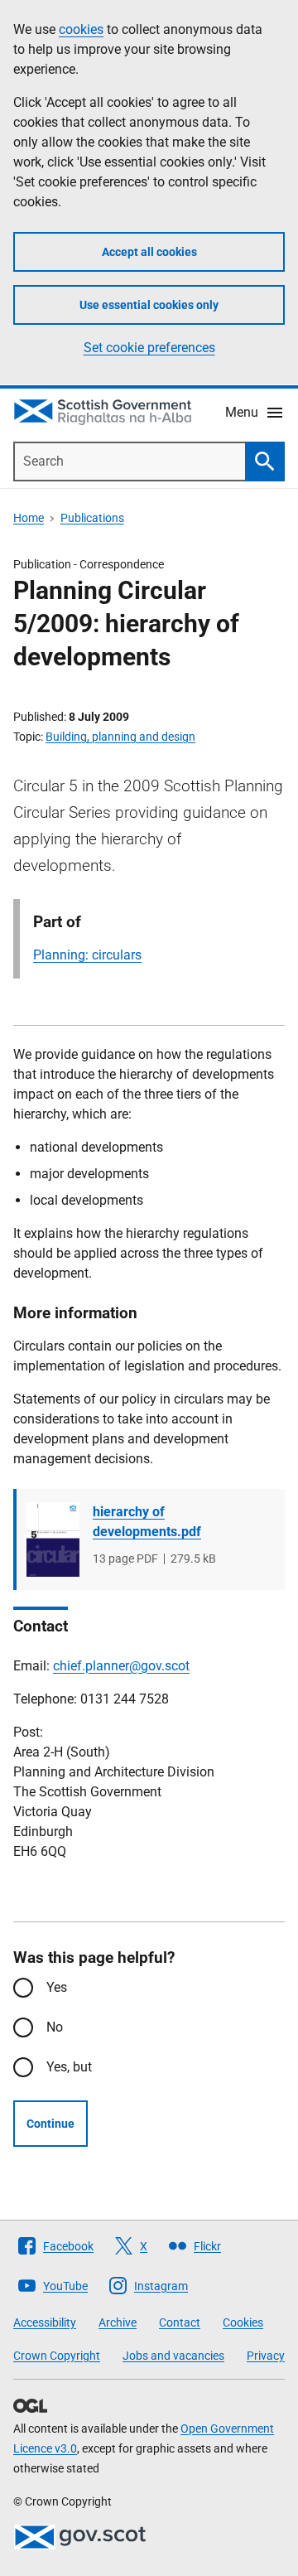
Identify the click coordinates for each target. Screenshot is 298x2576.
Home (29, 518)
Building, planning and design (120, 737)
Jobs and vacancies (173, 2356)
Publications (92, 518)
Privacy (266, 2356)
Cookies (243, 2322)
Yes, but (69, 2067)
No (55, 2027)
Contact (180, 2322)
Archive (118, 2322)
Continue (50, 2124)
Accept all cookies (149, 252)
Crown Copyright (57, 2356)
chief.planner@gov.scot (121, 1666)
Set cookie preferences (149, 348)
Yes (57, 1987)
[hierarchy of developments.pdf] (53, 1539)
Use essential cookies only (149, 305)
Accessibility (45, 2322)
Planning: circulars (87, 955)
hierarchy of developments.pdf (147, 1522)
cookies (81, 29)
